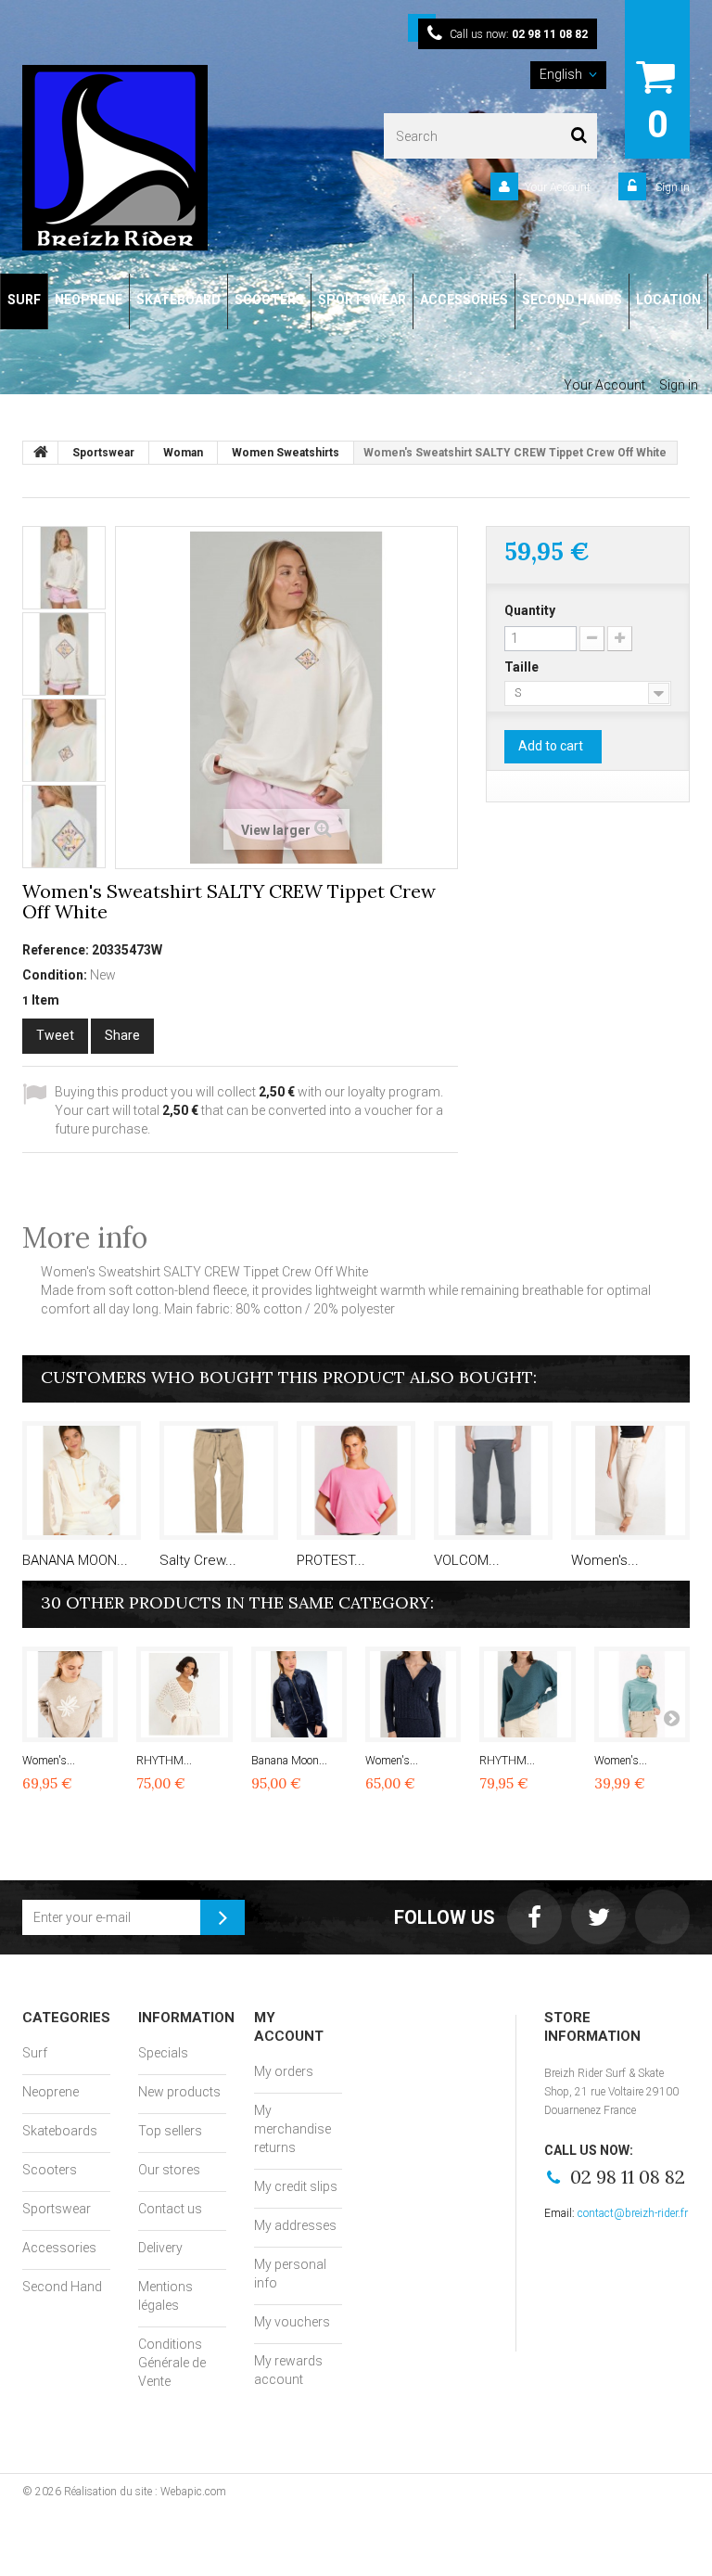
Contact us (170, 2209)
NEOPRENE (89, 300)
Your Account (558, 187)
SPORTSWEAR (362, 300)
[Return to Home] (41, 453)
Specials (163, 2053)
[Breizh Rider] (147, 158)
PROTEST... (331, 1560)
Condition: (55, 975)
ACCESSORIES (464, 300)
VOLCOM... (467, 1560)
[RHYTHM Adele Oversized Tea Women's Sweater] (527, 1694)
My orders (284, 2071)
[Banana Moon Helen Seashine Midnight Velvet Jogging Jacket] (299, 1694)
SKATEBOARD (178, 300)
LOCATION (668, 300)
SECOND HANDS (572, 300)
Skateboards (60, 2131)
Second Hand (62, 2287)
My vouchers (292, 2322)
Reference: (56, 950)
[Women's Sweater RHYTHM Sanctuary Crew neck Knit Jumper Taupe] (70, 1694)
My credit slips (296, 2186)
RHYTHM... (164, 1761)
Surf (35, 2053)
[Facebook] (534, 1917)
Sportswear (57, 2209)
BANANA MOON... (75, 1560)
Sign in (671, 187)
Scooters (50, 2170)
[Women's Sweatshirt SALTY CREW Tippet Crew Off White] (64, 568)
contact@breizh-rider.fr (633, 2213)
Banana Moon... (289, 1761)
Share (122, 1035)
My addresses (295, 2225)
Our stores (169, 2170)
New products (179, 2092)
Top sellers (170, 2131)
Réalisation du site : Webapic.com (145, 2492)
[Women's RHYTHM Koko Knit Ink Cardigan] (413, 1694)
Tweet (55, 1035)
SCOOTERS (269, 300)
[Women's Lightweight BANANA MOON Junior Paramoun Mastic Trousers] (630, 1480)
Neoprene (51, 2092)
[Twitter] (598, 1917)
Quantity (530, 610)
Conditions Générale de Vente (172, 2363)
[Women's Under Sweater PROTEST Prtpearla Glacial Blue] (642, 1694)
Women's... (605, 1560)
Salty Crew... (198, 1560)
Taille (523, 667)
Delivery (160, 2248)
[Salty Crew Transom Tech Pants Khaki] (219, 1480)
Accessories (59, 2248)
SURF (24, 300)
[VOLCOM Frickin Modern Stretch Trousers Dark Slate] (493, 1480)
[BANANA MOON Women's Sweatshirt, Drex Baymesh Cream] (82, 1480)
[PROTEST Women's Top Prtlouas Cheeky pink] (356, 1480)
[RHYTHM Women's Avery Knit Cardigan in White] (184, 1694)
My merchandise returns (292, 2129)
